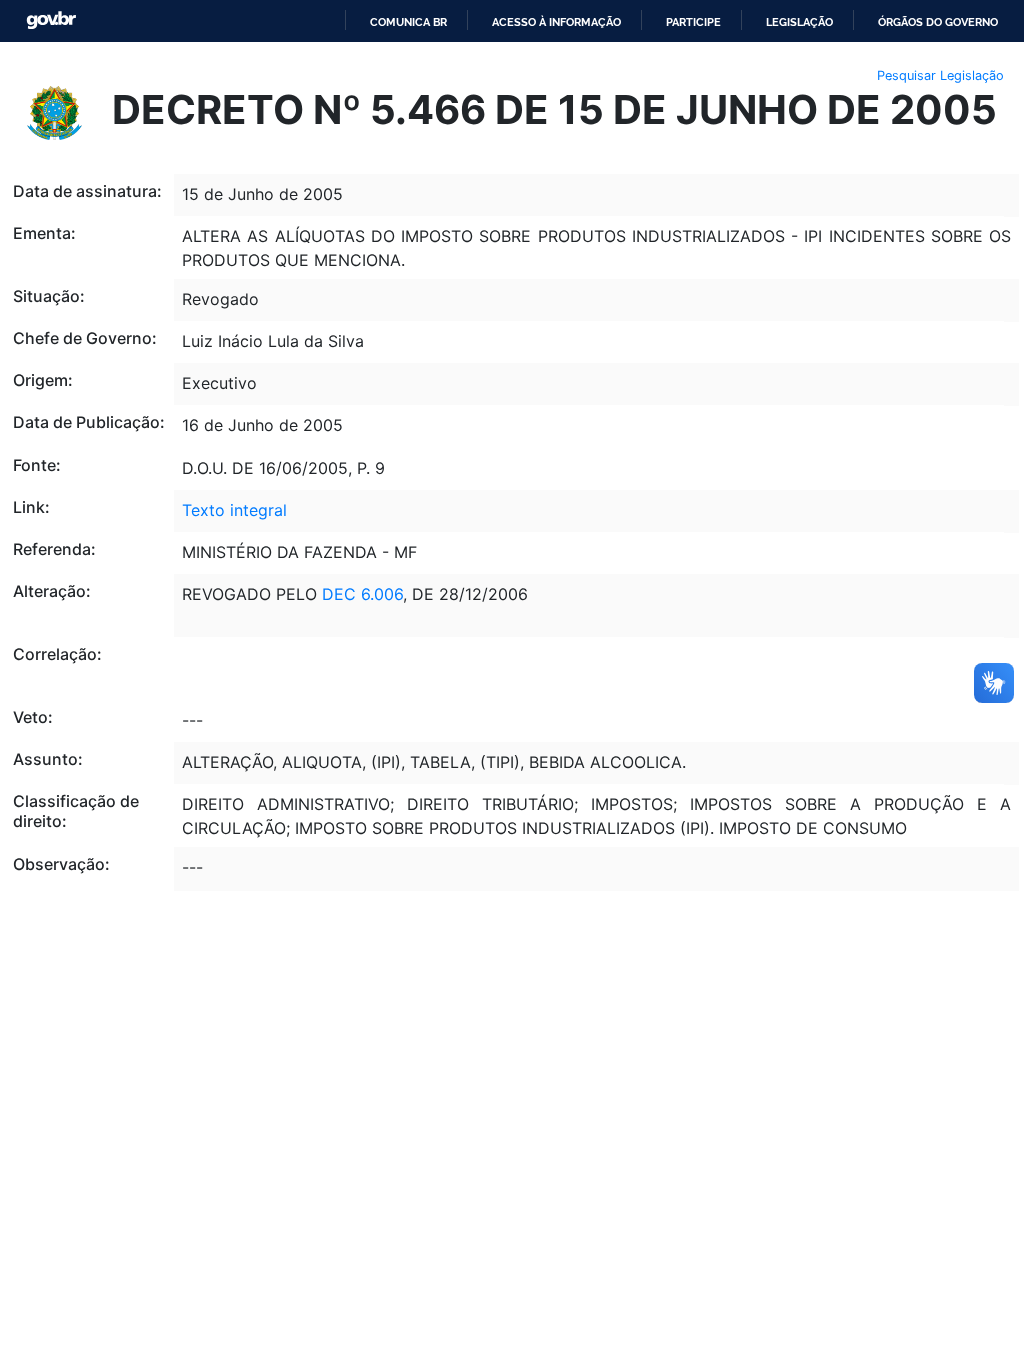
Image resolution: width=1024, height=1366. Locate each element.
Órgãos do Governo (938, 22)
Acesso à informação (556, 22)
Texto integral (234, 510)
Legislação (799, 22)
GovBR (51, 20)
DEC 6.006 (362, 594)
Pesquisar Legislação (940, 75)
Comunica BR (408, 22)
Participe (693, 22)
